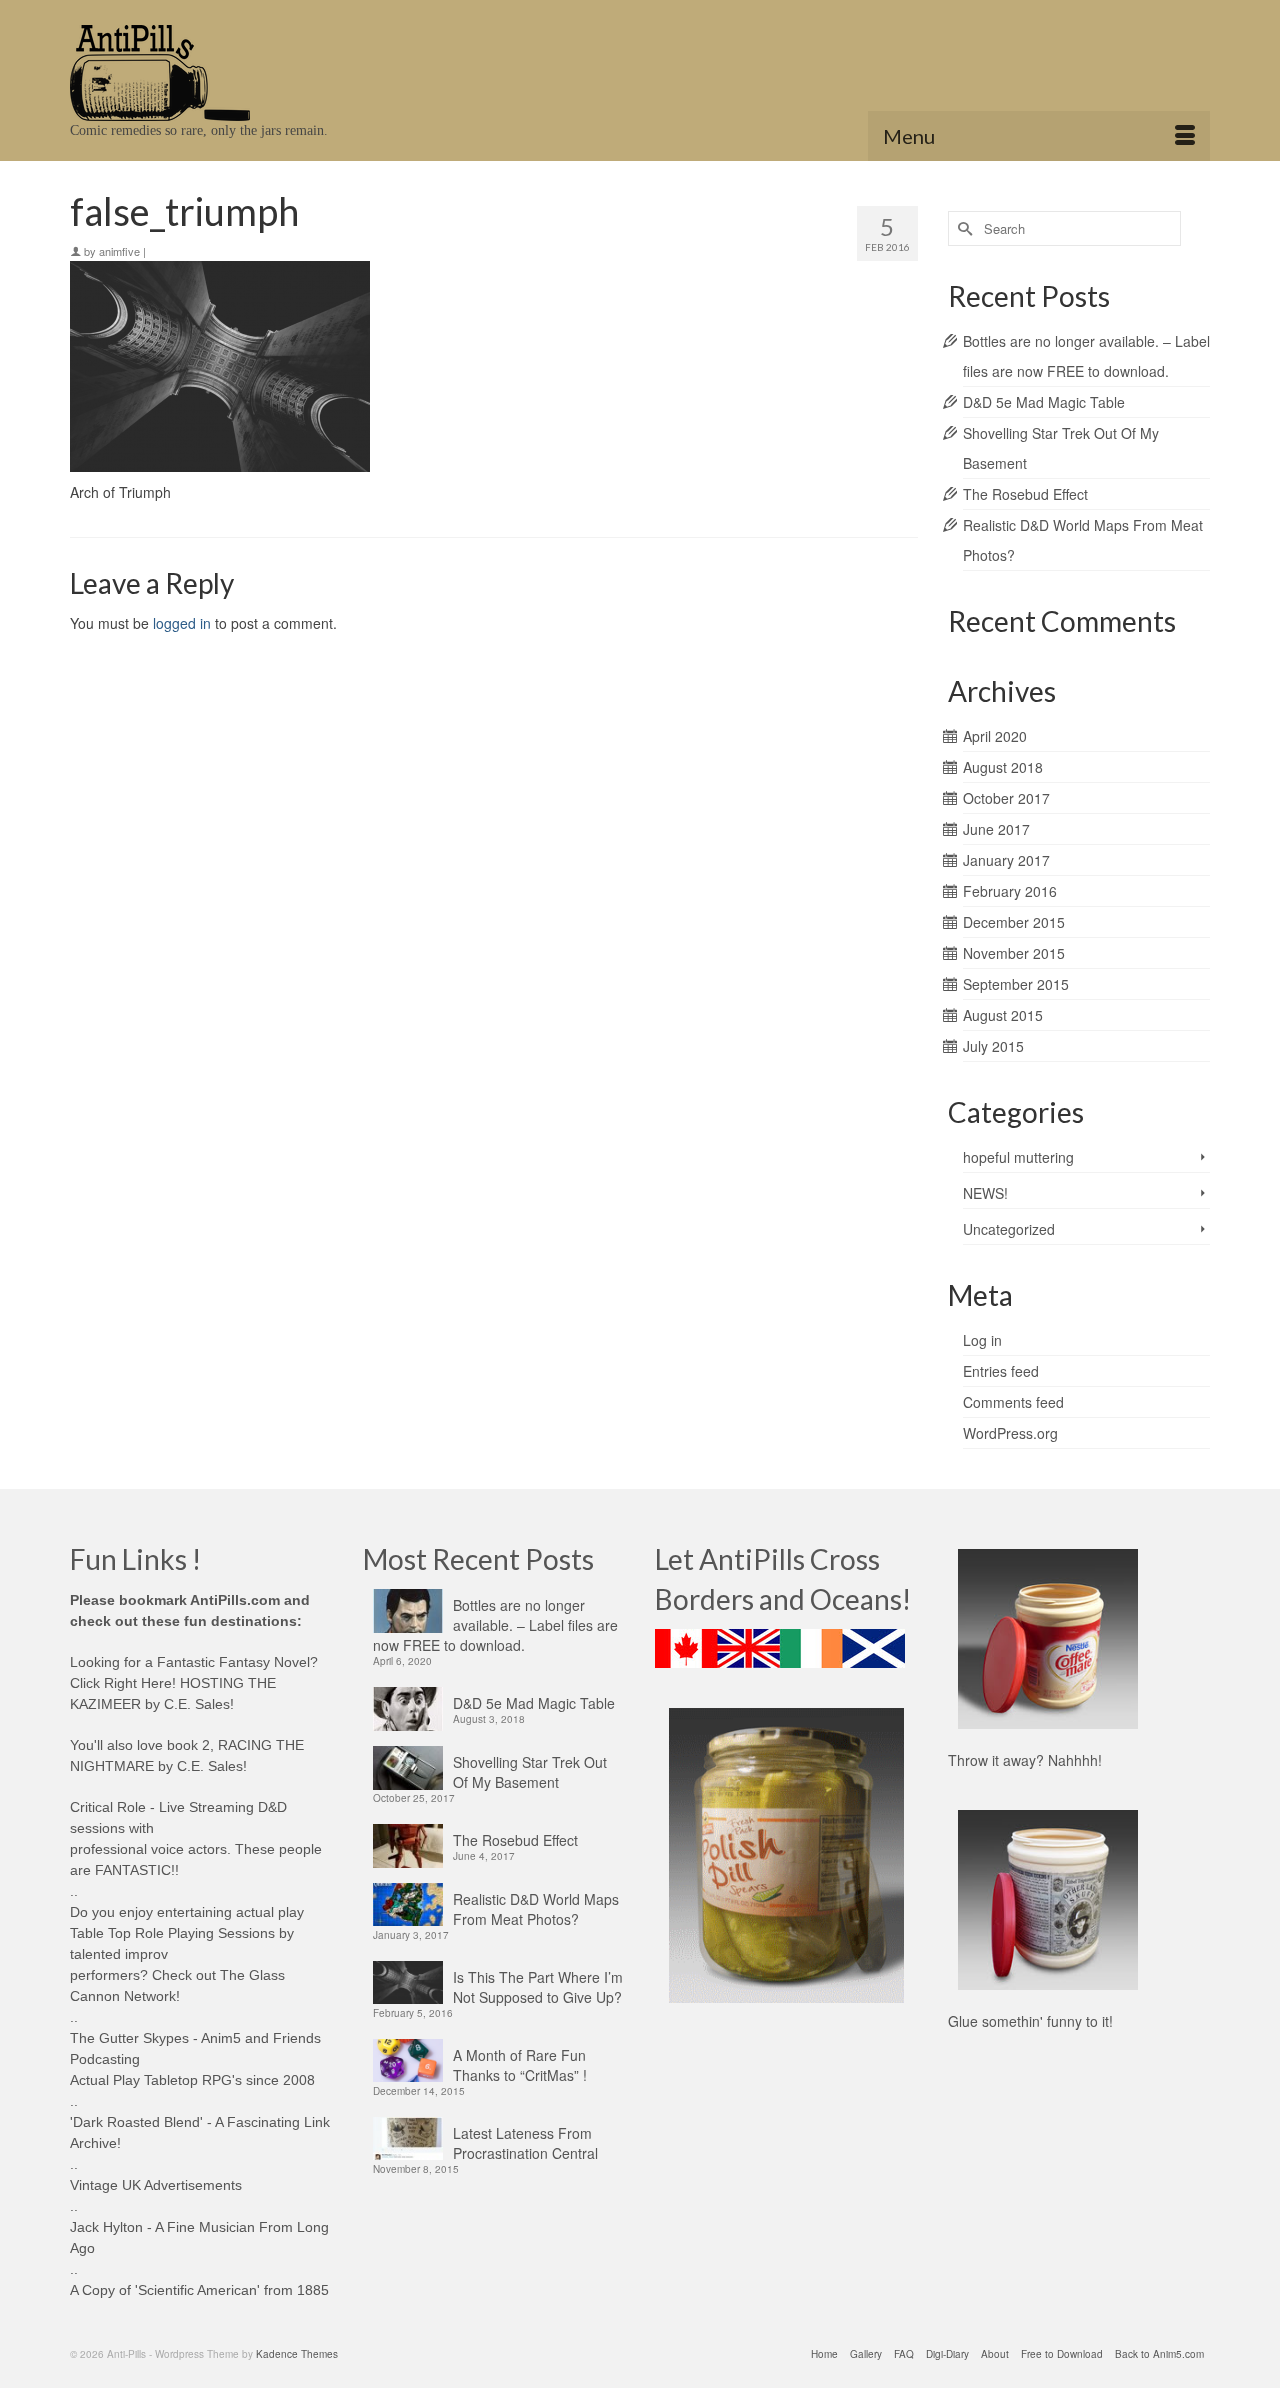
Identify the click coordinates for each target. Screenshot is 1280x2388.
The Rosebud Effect (1025, 494)
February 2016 (1010, 891)
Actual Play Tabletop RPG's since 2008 (192, 2080)
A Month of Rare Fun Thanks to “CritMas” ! (520, 2065)
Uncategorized (1009, 1229)
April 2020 (995, 736)
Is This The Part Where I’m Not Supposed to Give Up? (538, 1987)
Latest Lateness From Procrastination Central (525, 2143)
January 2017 (1006, 860)
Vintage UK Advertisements (156, 2185)
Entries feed (1001, 1371)
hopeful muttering (1018, 1157)
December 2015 (1014, 922)
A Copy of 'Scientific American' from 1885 (199, 2290)
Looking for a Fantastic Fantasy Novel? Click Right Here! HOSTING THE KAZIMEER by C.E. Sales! (194, 1683)
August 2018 (1003, 767)
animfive (119, 251)
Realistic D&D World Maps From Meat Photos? (536, 1909)
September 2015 (1016, 984)
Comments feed (1013, 1402)
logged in (182, 623)
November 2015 (1014, 953)
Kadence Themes (297, 2354)
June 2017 (996, 829)
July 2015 (993, 1046)
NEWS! (985, 1193)
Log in (982, 1340)
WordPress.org (1010, 1433)
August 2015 (1003, 1015)
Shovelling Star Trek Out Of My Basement (530, 1772)
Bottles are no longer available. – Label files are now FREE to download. (495, 1625)
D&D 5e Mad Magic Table (1044, 402)
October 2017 (1006, 798)
